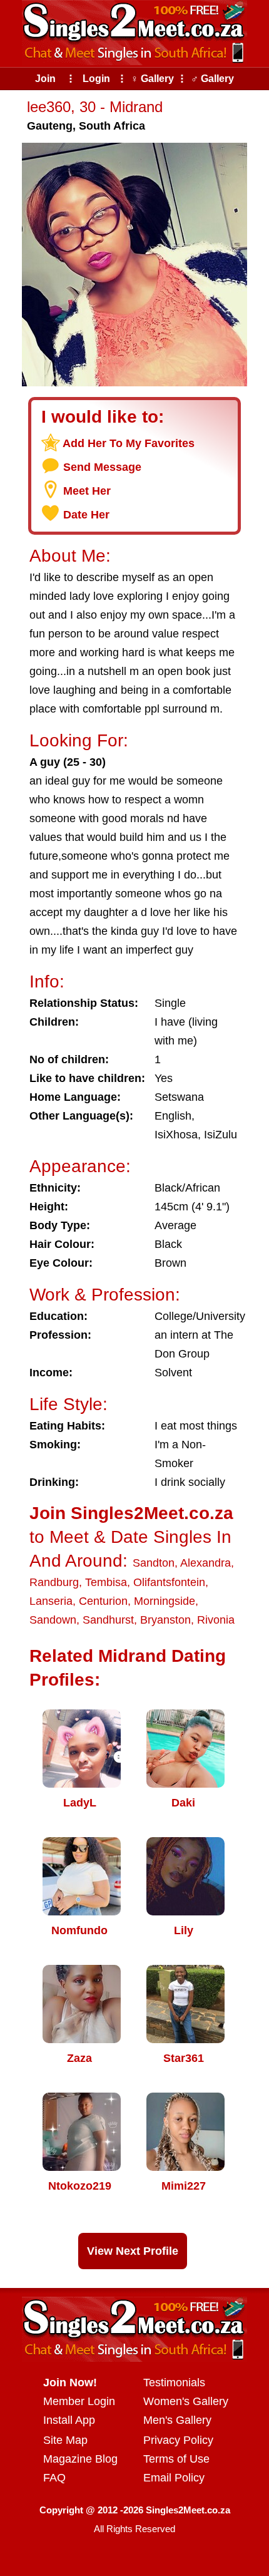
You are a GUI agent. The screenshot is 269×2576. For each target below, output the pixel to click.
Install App (69, 2420)
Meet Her (87, 491)
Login (96, 79)
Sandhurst (108, 1620)
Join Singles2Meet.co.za (131, 1513)
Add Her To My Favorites (129, 443)
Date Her (86, 515)
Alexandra (206, 1563)
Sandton (154, 1563)
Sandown (53, 1620)
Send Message (102, 467)
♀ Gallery (152, 79)
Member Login (79, 2401)
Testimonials (174, 2383)
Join (45, 79)
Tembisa (106, 1582)
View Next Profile (133, 2251)
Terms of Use (176, 2459)
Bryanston (165, 1620)
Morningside (165, 1601)
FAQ (54, 2478)
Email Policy (174, 2478)
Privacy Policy (178, 2440)
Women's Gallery (186, 2401)
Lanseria (51, 1601)
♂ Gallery (212, 79)
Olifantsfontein (169, 1582)
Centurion (103, 1601)
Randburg (54, 1582)
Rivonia (216, 1620)
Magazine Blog (80, 2459)
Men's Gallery (177, 2420)
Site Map (65, 2440)
